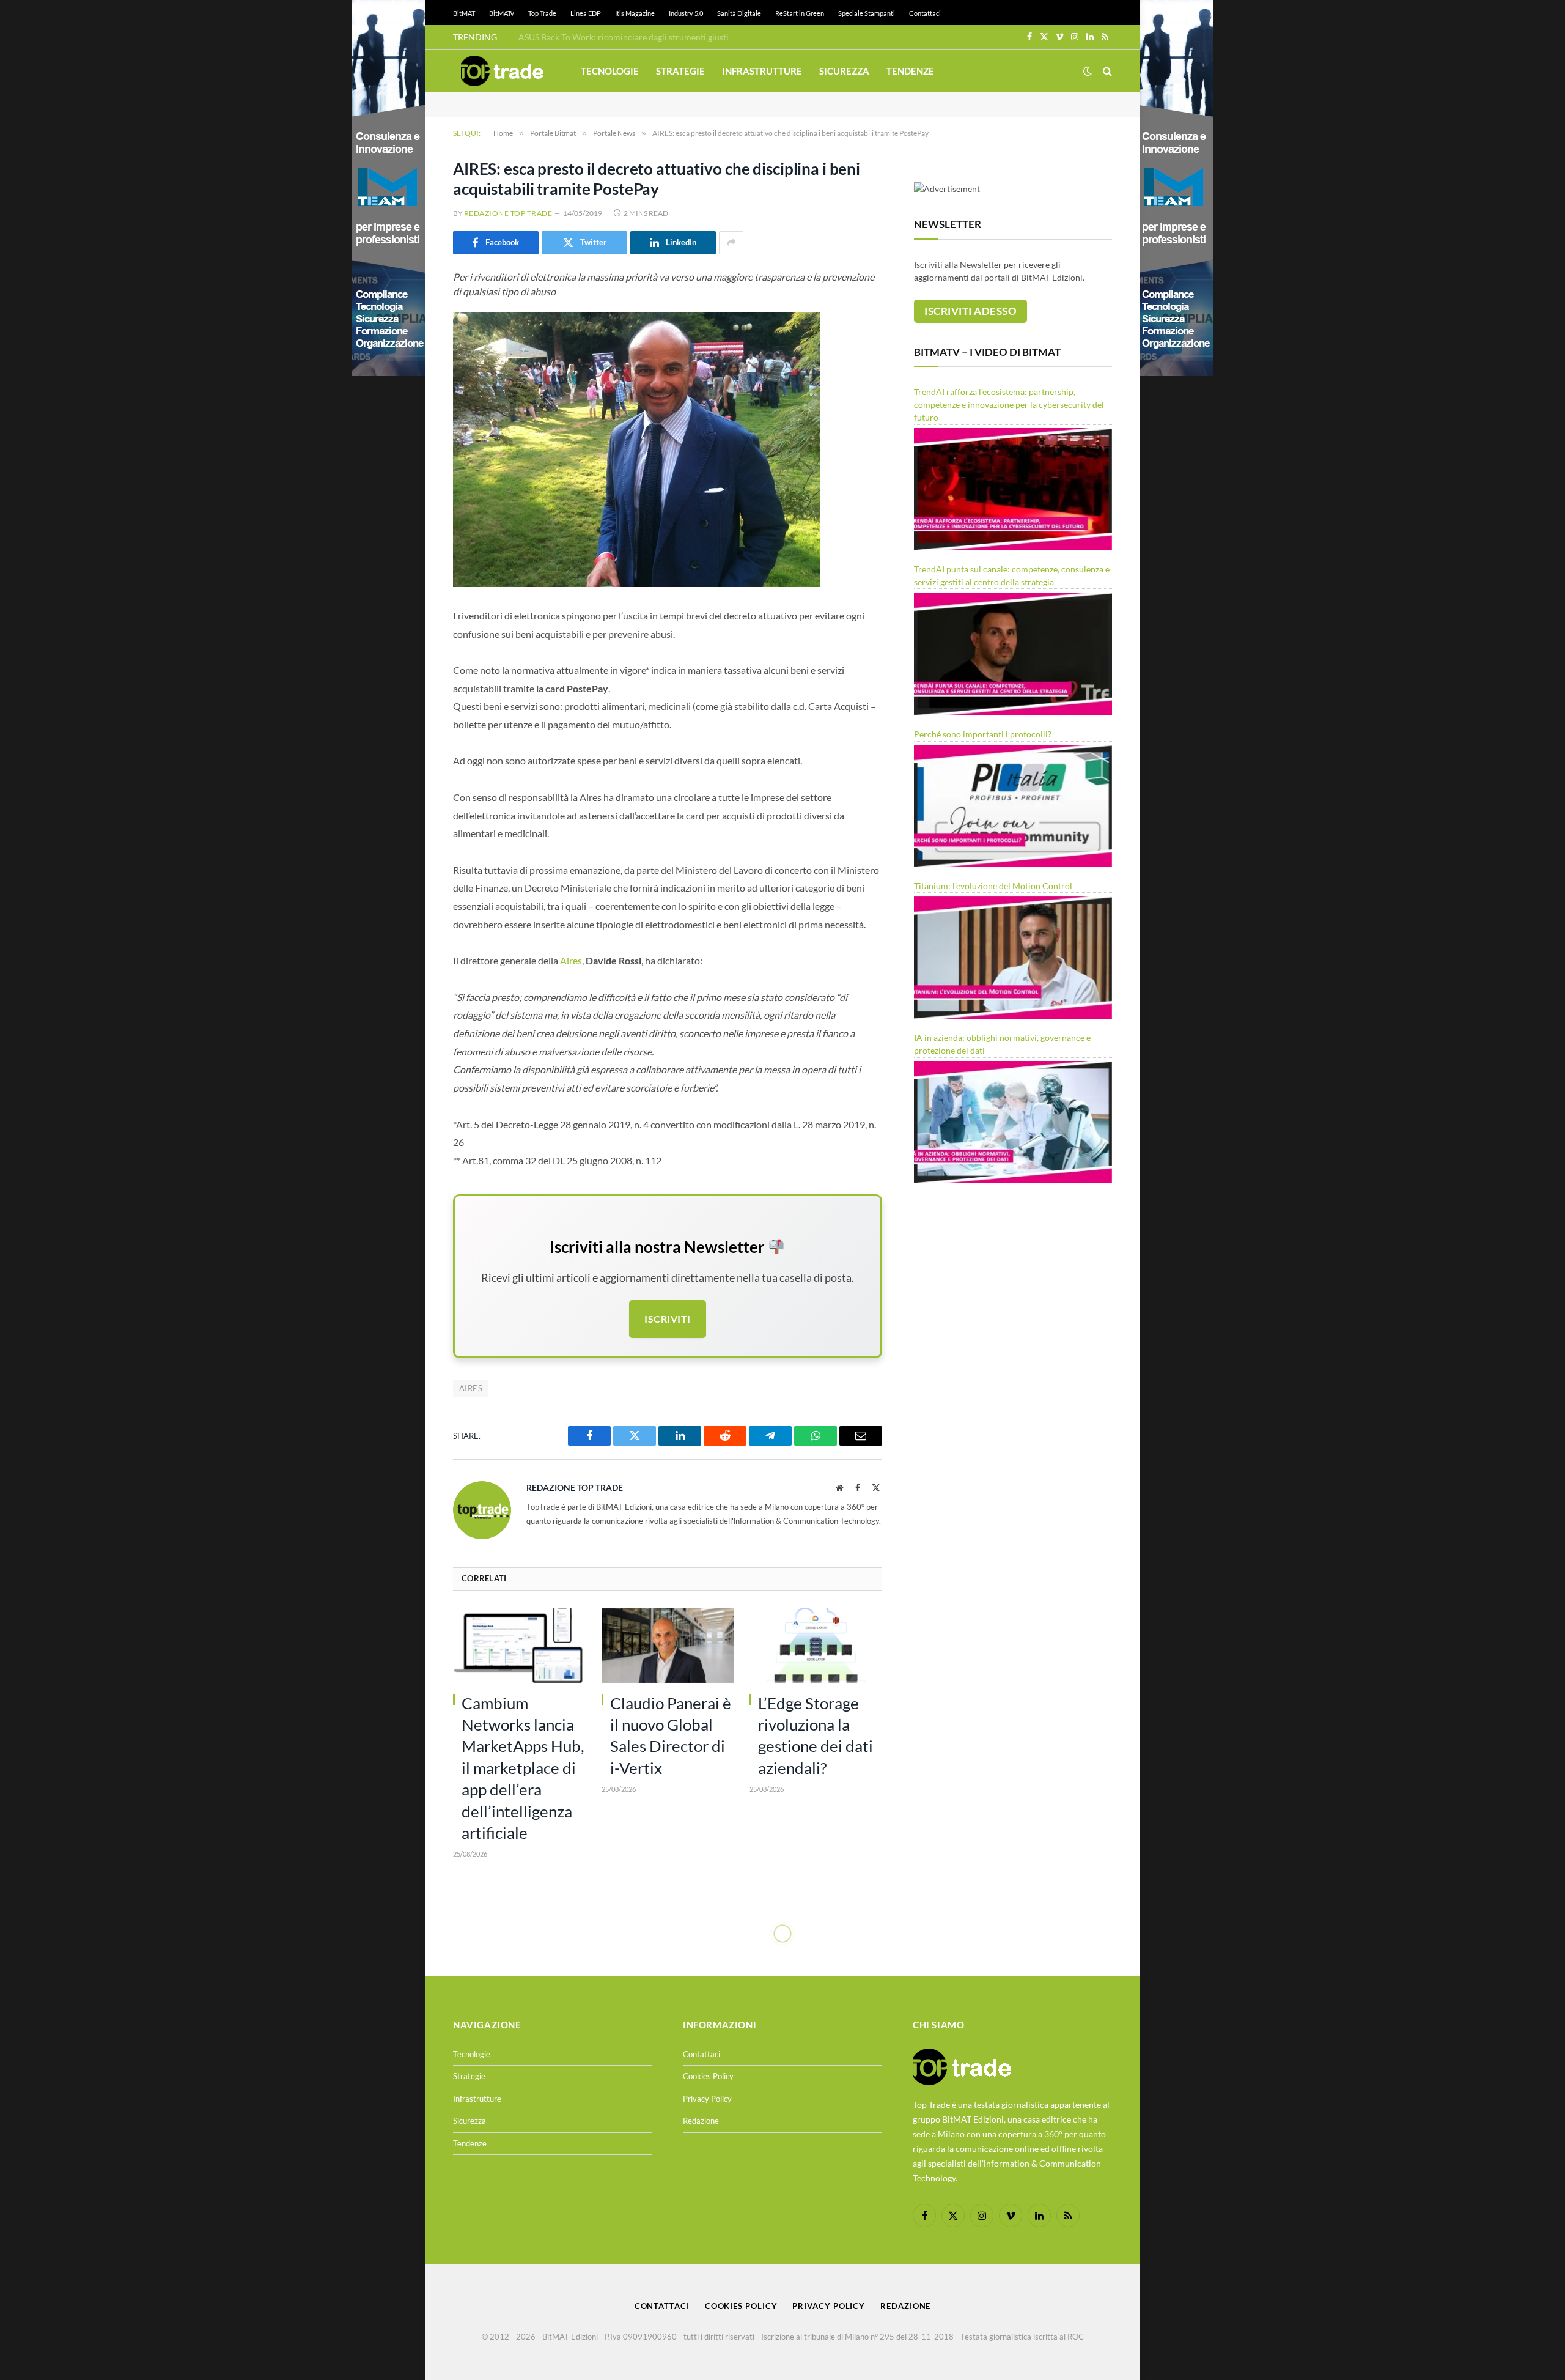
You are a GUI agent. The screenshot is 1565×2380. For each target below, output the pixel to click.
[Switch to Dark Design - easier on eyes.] (1088, 71)
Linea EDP (586, 13)
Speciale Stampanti (867, 13)
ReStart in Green (800, 13)
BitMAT (464, 13)
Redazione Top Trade (508, 213)
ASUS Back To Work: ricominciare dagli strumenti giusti (624, 37)
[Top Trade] (502, 71)
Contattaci (925, 13)
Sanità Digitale (739, 13)
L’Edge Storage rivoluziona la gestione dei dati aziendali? (816, 1735)
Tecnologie (610, 71)
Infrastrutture (762, 71)
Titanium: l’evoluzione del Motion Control (993, 886)
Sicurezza (844, 71)
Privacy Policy (707, 2099)
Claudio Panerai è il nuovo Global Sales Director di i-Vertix (671, 1735)
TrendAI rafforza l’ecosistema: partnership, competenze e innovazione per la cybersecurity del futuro (1009, 405)
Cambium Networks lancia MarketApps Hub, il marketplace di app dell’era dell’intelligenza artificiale (523, 1768)
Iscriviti (667, 1319)
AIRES (471, 1388)
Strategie (680, 71)
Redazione (701, 2121)
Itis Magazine (635, 13)
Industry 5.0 (686, 13)
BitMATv (502, 13)
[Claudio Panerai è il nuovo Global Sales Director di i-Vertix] (668, 1646)
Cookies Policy (708, 2076)
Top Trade (542, 13)
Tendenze (910, 71)
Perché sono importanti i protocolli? (983, 734)
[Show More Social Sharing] (731, 243)
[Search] (1106, 71)
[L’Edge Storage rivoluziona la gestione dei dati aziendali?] (816, 1646)
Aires (571, 960)
